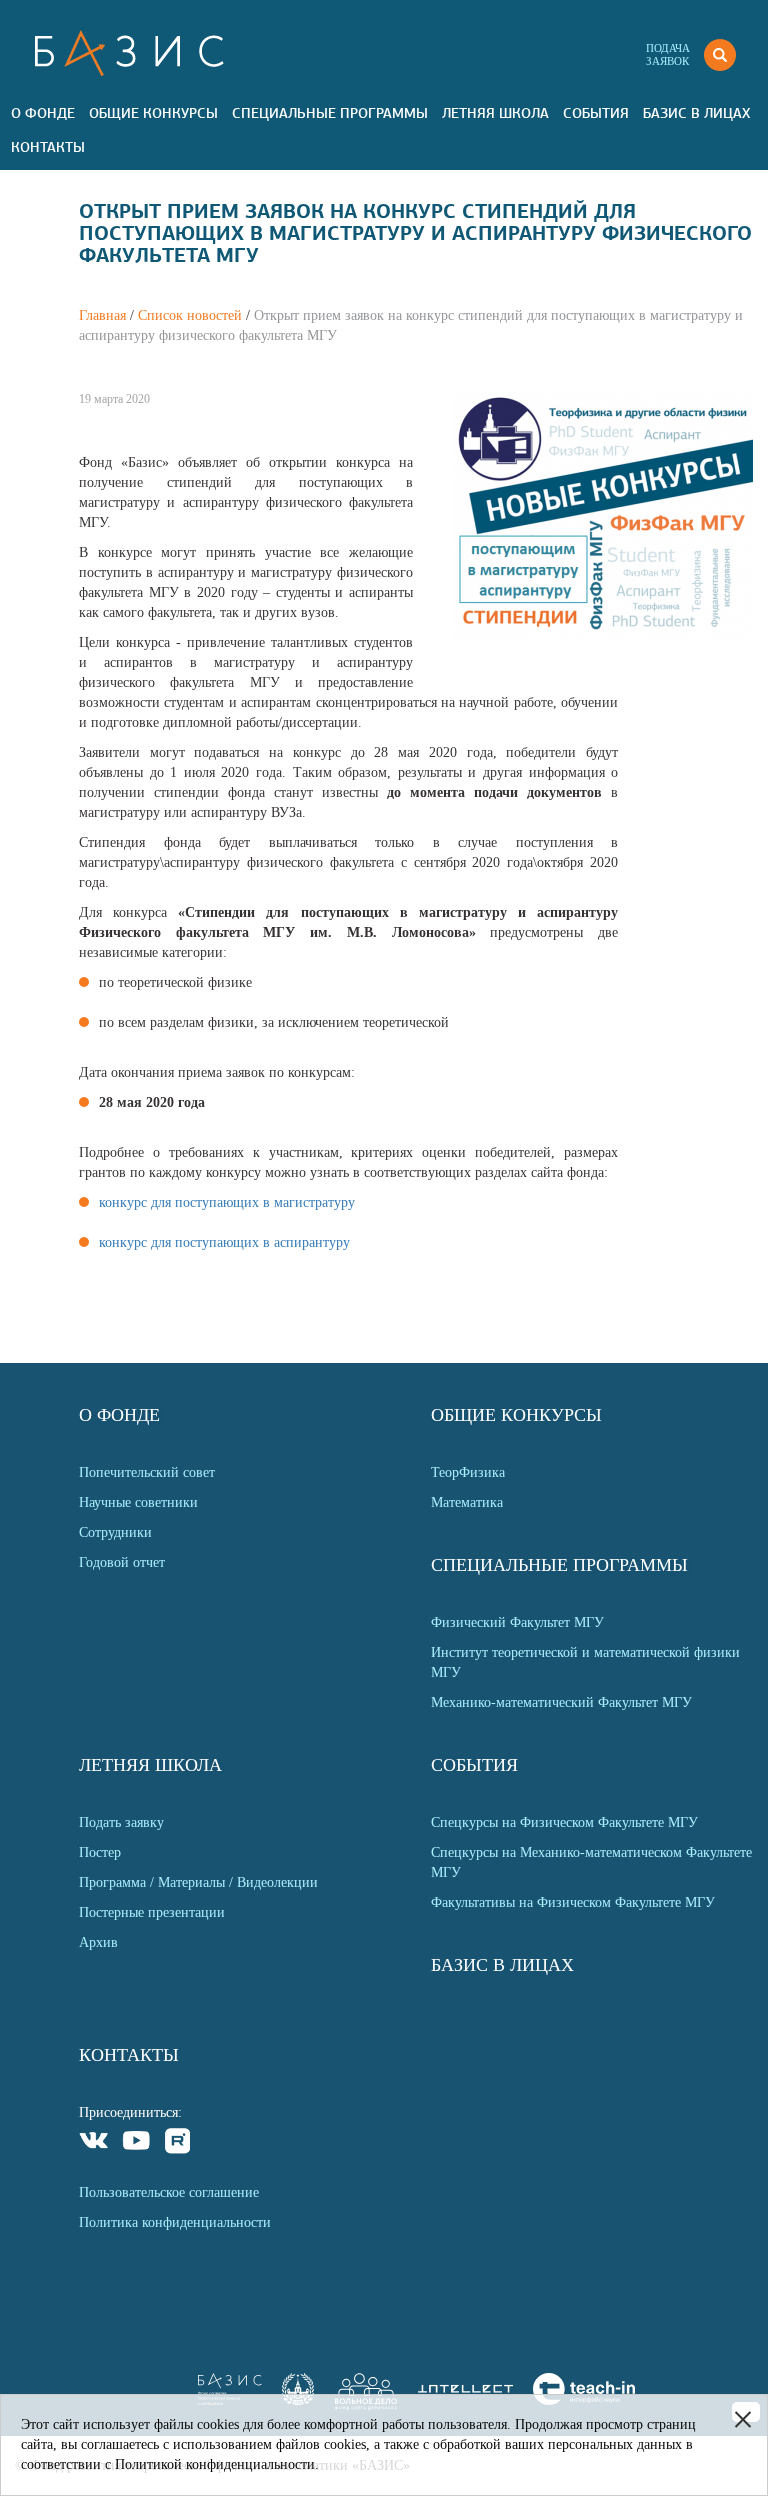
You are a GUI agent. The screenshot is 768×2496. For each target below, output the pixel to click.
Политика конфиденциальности (175, 2222)
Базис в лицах (696, 113)
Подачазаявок (668, 54)
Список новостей (190, 315)
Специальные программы (330, 113)
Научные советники (138, 1502)
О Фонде (43, 113)
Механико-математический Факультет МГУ (561, 1702)
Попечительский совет (147, 1472)
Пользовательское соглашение (169, 2192)
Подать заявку (121, 1822)
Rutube (178, 2143)
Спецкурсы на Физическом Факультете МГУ (564, 1822)
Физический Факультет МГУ (517, 1622)
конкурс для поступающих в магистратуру (227, 1202)
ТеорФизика (468, 1472)
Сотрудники (115, 1532)
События (596, 113)
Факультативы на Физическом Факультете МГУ (573, 1902)
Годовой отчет (122, 1562)
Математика (467, 1502)
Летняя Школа (495, 113)
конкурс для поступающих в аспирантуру (224, 1242)
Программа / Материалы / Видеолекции (198, 1882)
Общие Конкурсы (153, 113)
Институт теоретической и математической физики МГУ (585, 1662)
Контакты (48, 147)
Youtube (136, 2143)
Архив (98, 1942)
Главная (102, 315)
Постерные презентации (152, 1912)
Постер (100, 1852)
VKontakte (94, 2143)
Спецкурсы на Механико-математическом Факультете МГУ (591, 1862)
